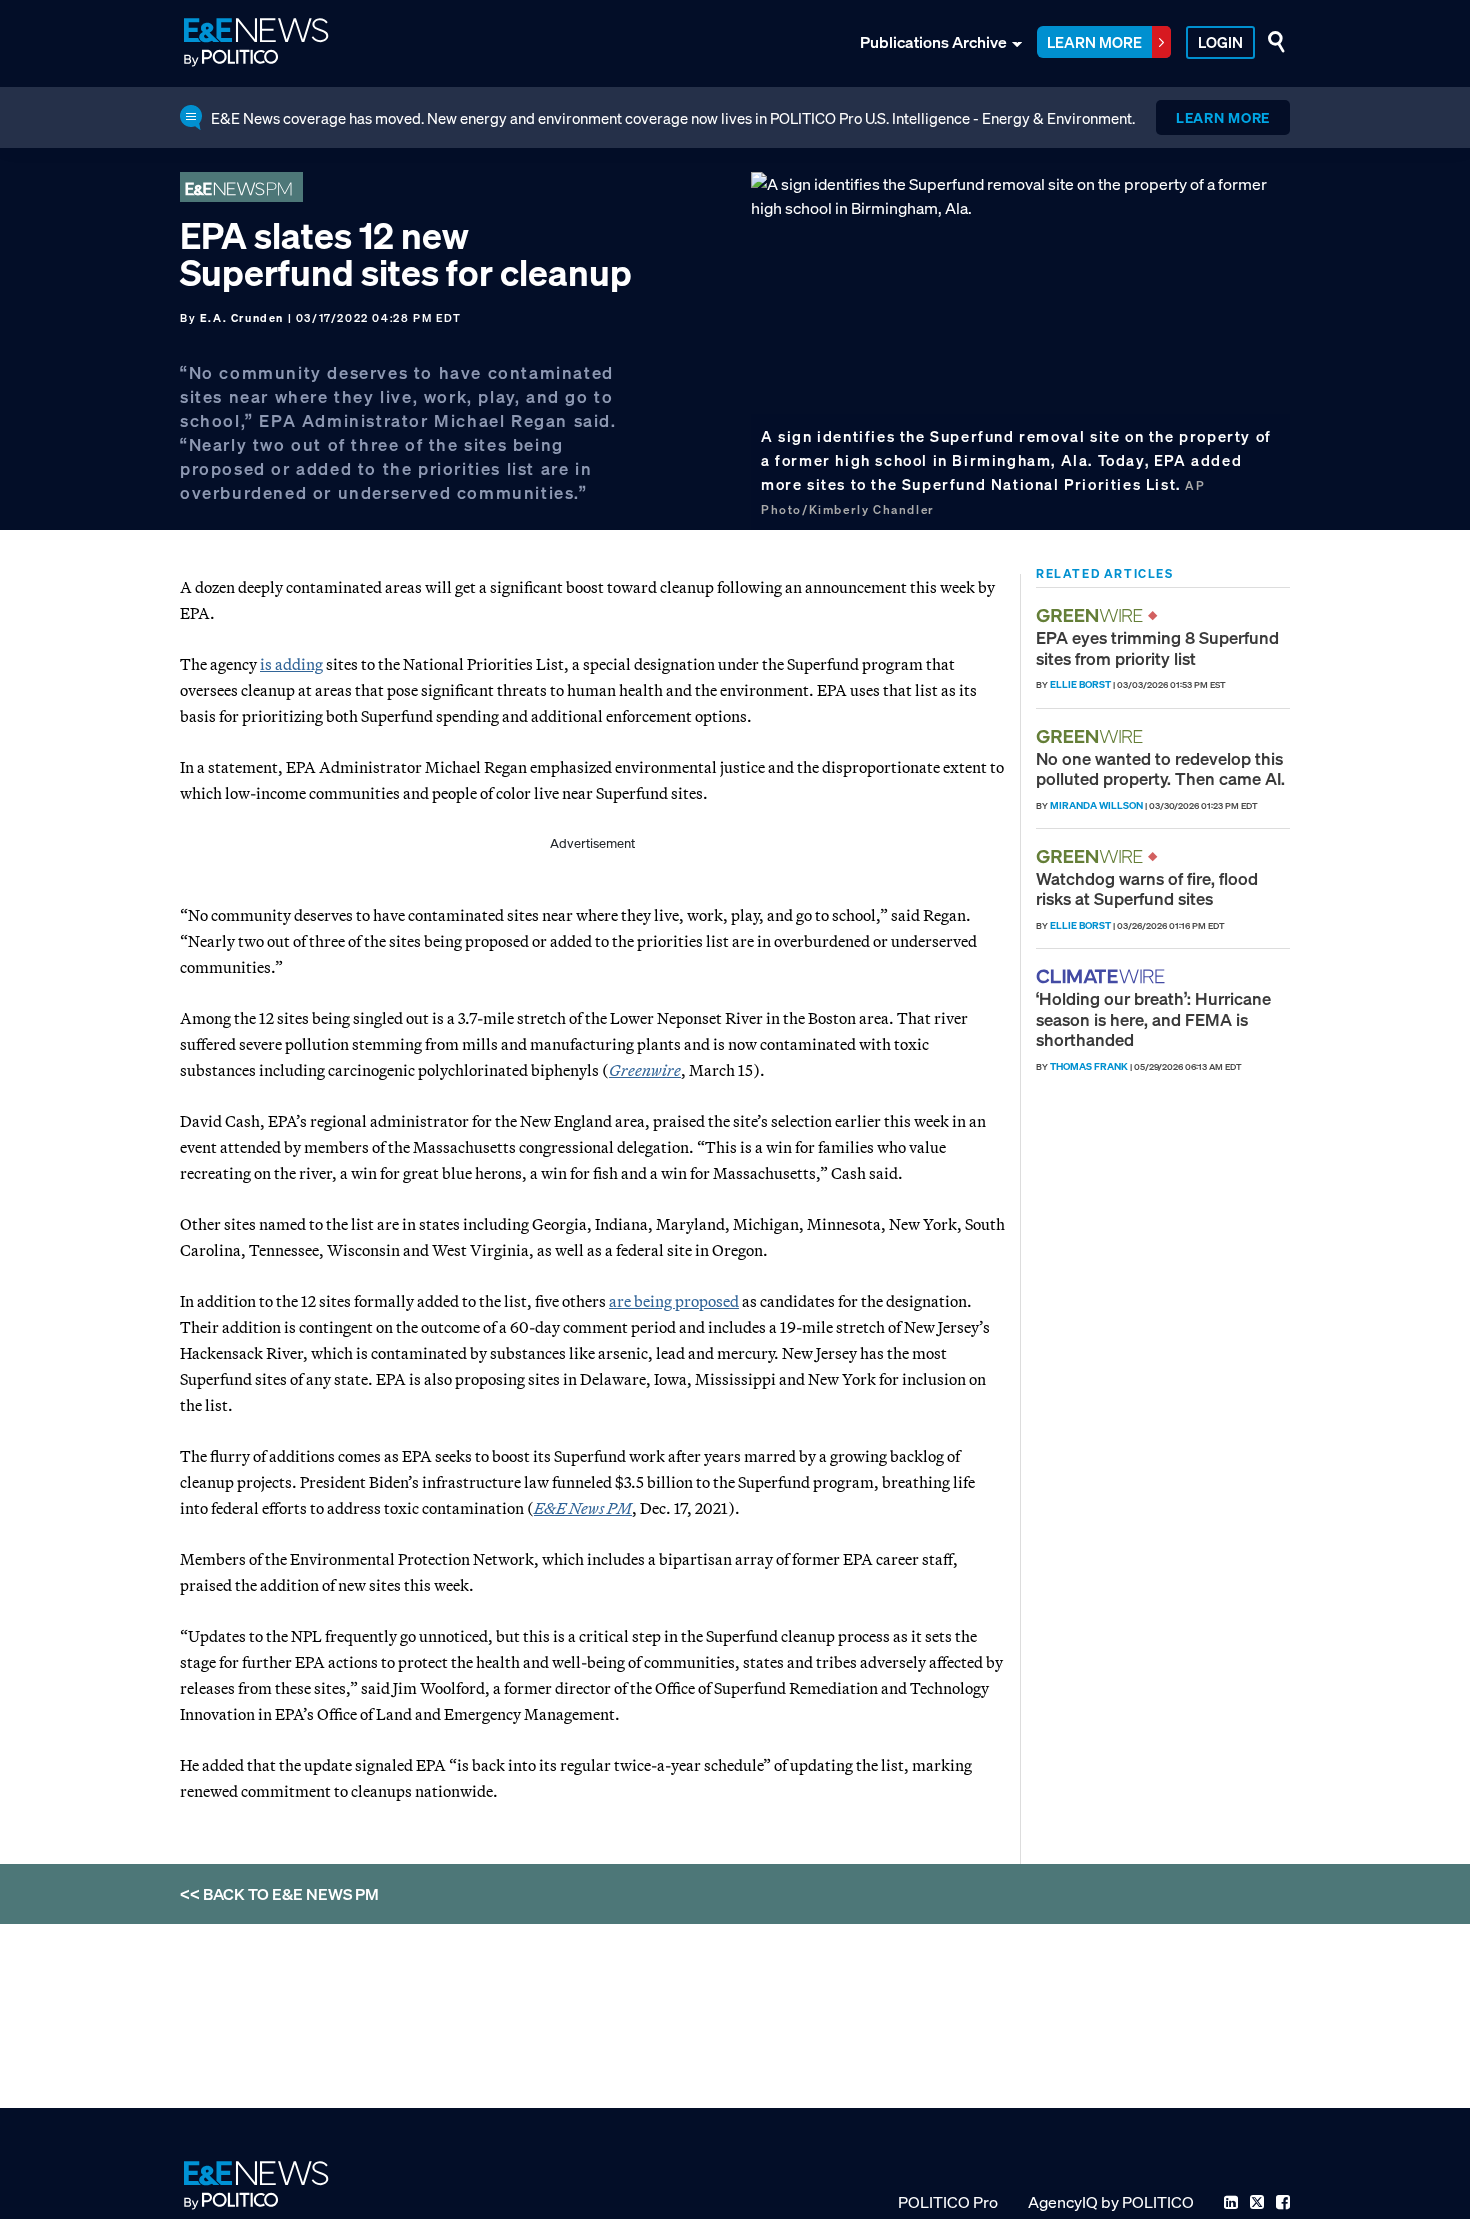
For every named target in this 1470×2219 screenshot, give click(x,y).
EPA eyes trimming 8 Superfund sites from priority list (1157, 647)
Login (1220, 42)
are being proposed (674, 1301)
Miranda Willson (1096, 805)
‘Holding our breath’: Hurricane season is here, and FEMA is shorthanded (1153, 1019)
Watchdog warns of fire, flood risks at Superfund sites (1147, 888)
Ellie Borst (1080, 684)
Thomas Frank (1089, 1066)
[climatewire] (1103, 976)
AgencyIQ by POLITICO (1111, 2202)
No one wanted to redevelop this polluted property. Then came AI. (1160, 768)
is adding (291, 664)
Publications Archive (933, 42)
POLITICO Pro (948, 2202)
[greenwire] (1092, 615)
